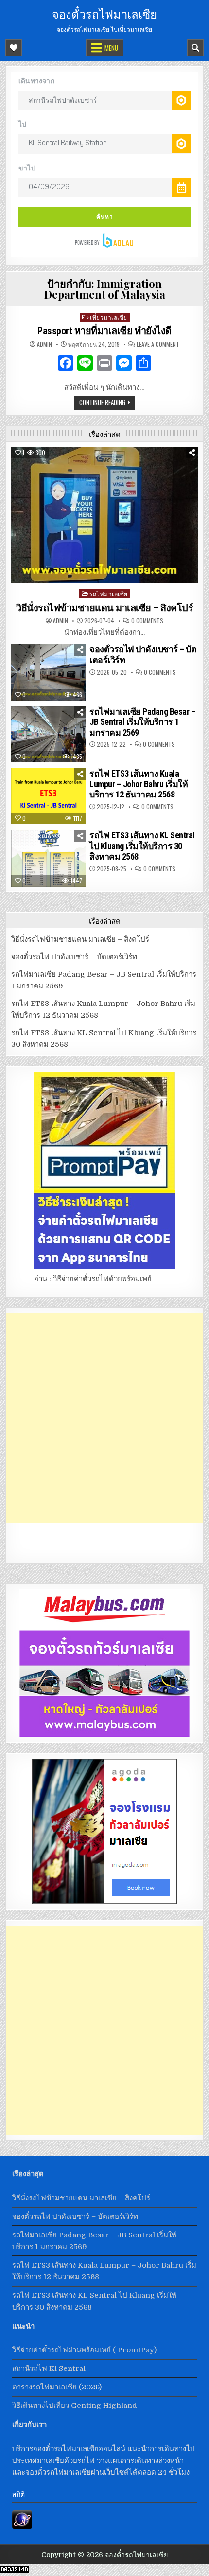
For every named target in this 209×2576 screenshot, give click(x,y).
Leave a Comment (158, 344)
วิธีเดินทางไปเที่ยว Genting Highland (75, 2406)
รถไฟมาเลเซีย (109, 594)
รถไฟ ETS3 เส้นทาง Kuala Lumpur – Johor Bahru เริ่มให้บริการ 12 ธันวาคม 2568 (139, 784)
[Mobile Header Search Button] (195, 48)
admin (44, 344)
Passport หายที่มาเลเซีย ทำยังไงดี (104, 331)
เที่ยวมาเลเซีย (109, 317)
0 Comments (147, 621)
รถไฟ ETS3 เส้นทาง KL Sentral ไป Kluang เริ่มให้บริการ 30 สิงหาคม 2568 (142, 846)
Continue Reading (102, 402)
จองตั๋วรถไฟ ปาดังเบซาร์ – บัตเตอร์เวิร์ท (74, 957)
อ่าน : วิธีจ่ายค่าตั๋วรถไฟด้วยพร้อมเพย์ (93, 1279)
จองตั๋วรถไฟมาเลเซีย (104, 13)
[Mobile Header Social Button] (14, 48)
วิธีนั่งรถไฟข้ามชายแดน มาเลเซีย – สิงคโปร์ (104, 608)
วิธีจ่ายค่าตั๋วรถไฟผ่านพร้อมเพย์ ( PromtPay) (84, 2350)
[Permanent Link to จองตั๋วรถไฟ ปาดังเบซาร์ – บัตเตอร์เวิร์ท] (49, 672)
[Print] (104, 364)
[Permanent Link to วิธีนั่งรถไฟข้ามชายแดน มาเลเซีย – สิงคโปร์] (105, 515)
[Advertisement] (104, 1418)
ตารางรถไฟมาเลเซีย (44, 2387)
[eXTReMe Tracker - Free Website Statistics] (22, 2526)
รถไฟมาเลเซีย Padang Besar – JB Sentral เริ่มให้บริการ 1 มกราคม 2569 (142, 722)
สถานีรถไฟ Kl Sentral (49, 2368)
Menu (111, 48)
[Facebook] (66, 364)
